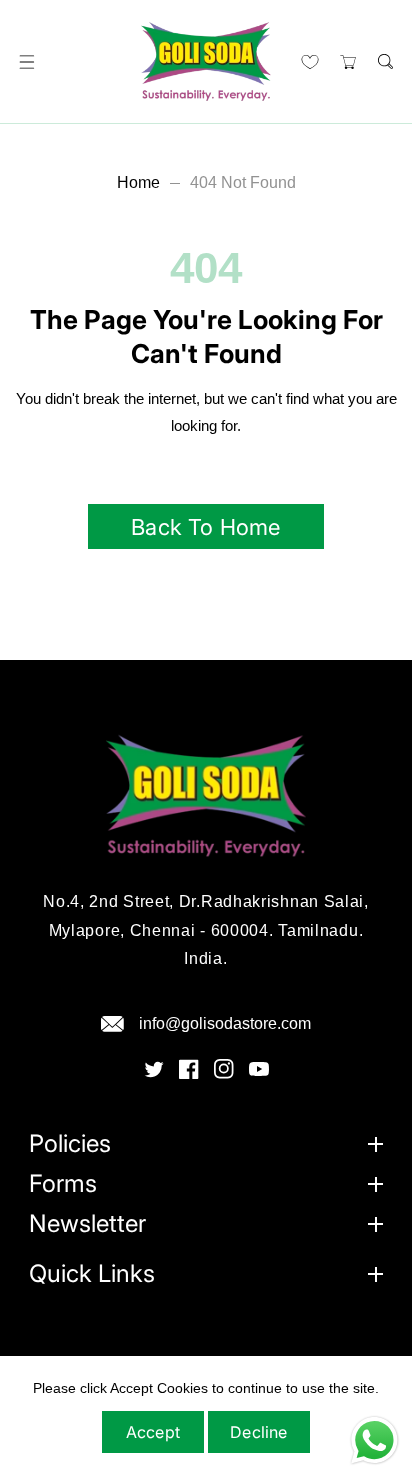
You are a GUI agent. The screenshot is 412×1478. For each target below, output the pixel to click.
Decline (258, 1432)
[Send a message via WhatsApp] (374, 1440)
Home (138, 182)
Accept (153, 1432)
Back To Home (205, 527)
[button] (26, 61)
